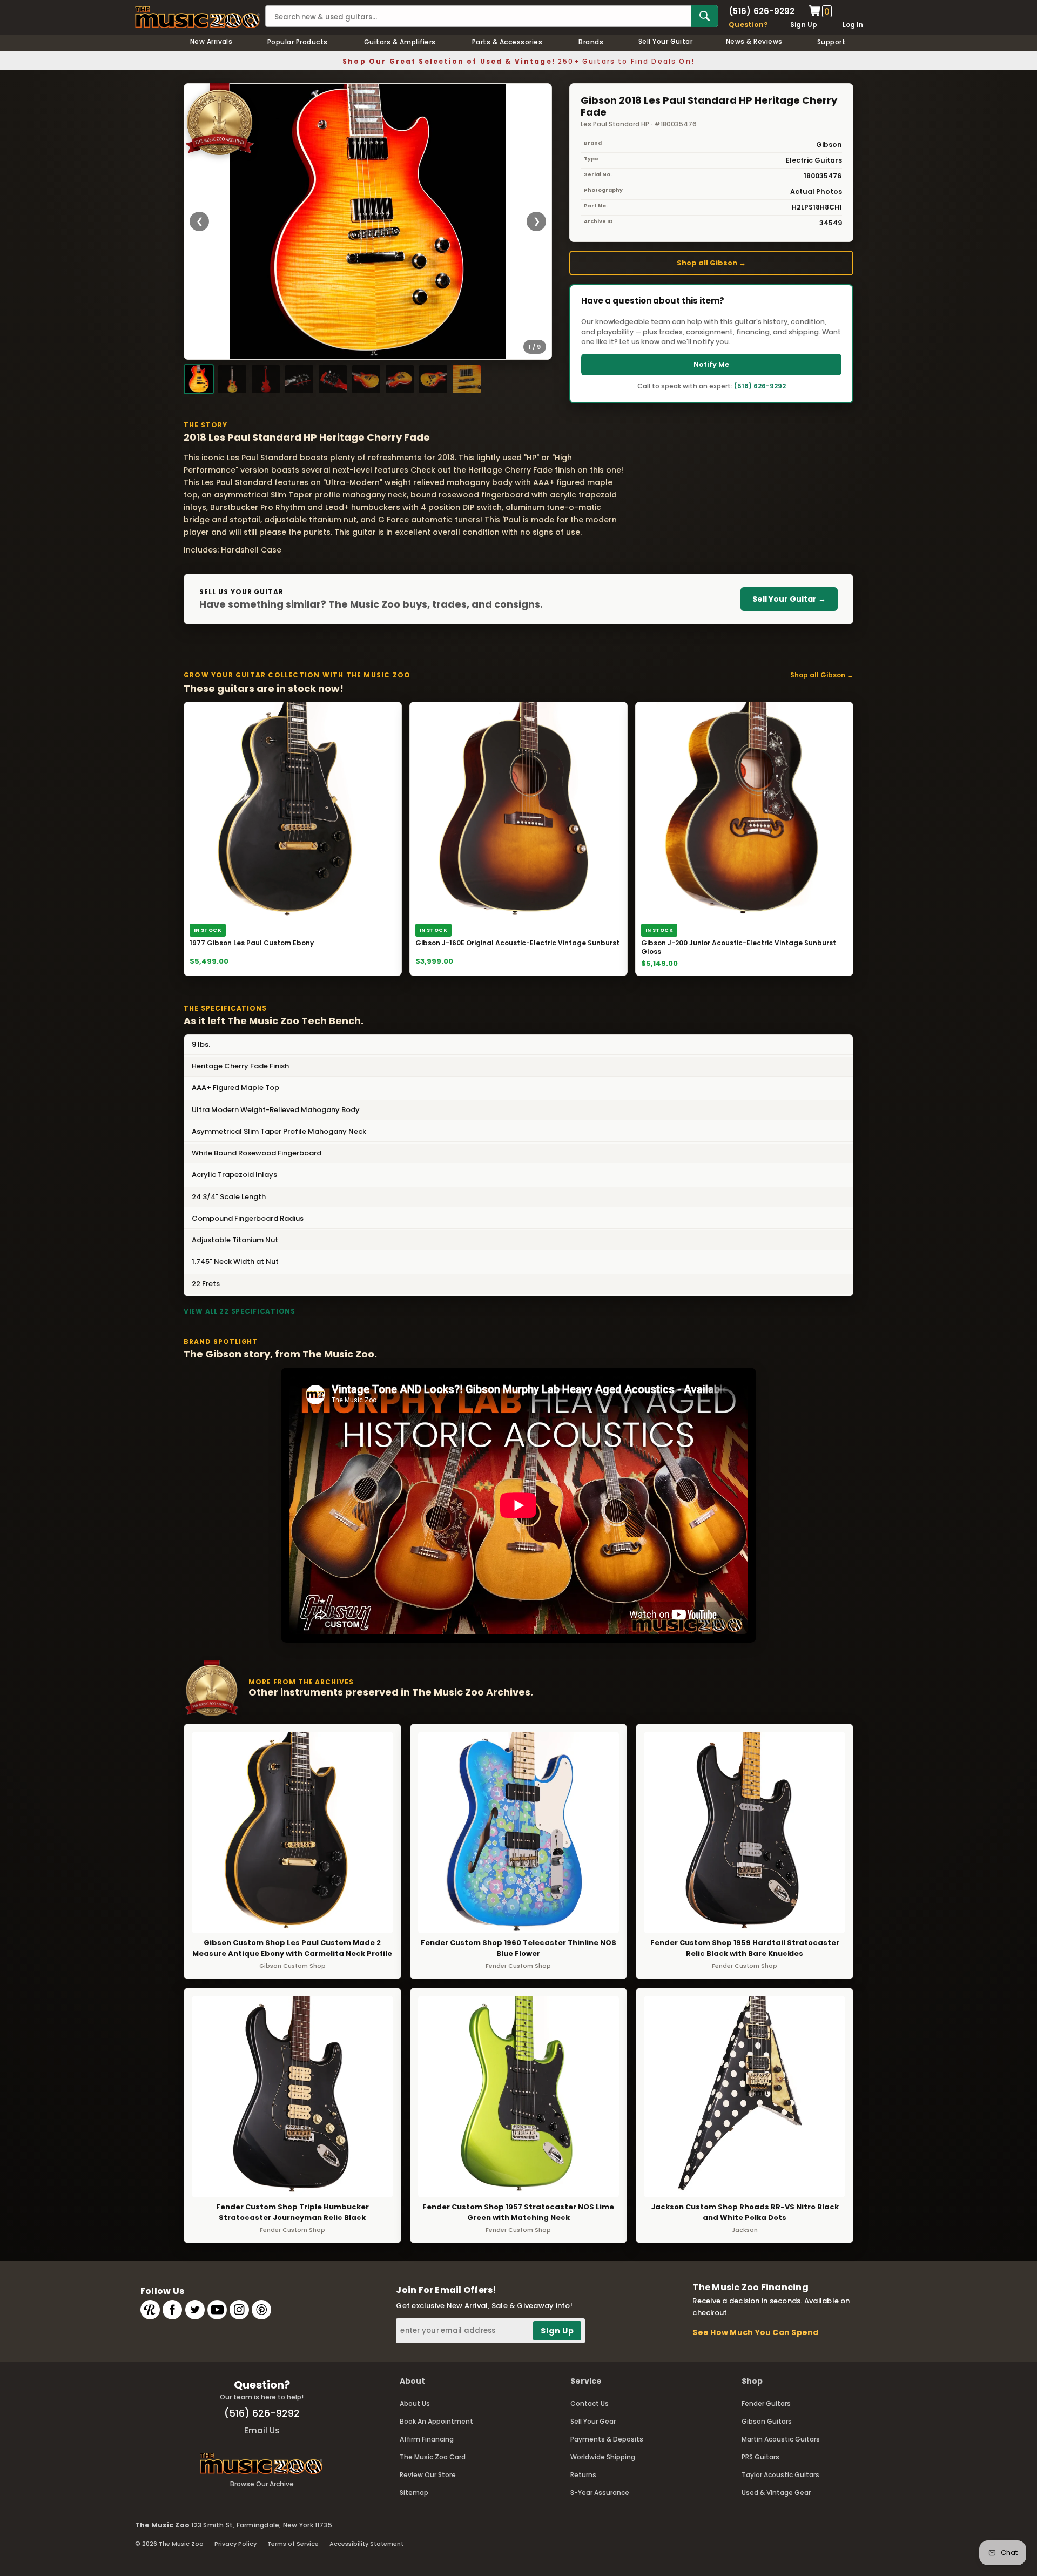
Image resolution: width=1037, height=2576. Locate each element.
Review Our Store (428, 2475)
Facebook (172, 2310)
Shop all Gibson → (711, 263)
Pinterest (261, 2310)
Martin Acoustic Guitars (781, 2439)
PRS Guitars (760, 2457)
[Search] (704, 16)
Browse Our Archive (262, 2484)
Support (831, 42)
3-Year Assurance (600, 2493)
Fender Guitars (766, 2403)
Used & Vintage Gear (776, 2493)
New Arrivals (211, 41)
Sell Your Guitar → (789, 599)
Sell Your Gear (593, 2421)
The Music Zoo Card (433, 2457)
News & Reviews (754, 41)
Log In (853, 25)
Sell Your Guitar (666, 41)
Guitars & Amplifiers (400, 42)
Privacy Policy (235, 2544)
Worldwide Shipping (603, 2457)
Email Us (262, 2430)
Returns (583, 2475)
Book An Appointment (436, 2421)
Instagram (239, 2310)
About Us (415, 2403)
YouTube (217, 2310)
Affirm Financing (427, 2439)
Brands (591, 42)
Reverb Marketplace (150, 2310)
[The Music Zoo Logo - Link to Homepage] (197, 17)
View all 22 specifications (240, 1311)
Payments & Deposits (607, 2439)
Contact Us (590, 2403)
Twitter (195, 2310)
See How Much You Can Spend (755, 2332)
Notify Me (711, 364)
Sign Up (804, 25)
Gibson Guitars (767, 2421)
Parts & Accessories (507, 42)
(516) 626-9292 (762, 11)
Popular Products (298, 42)
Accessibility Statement (366, 2544)
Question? (748, 25)
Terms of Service (293, 2544)
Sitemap (414, 2493)
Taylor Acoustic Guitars (780, 2475)
